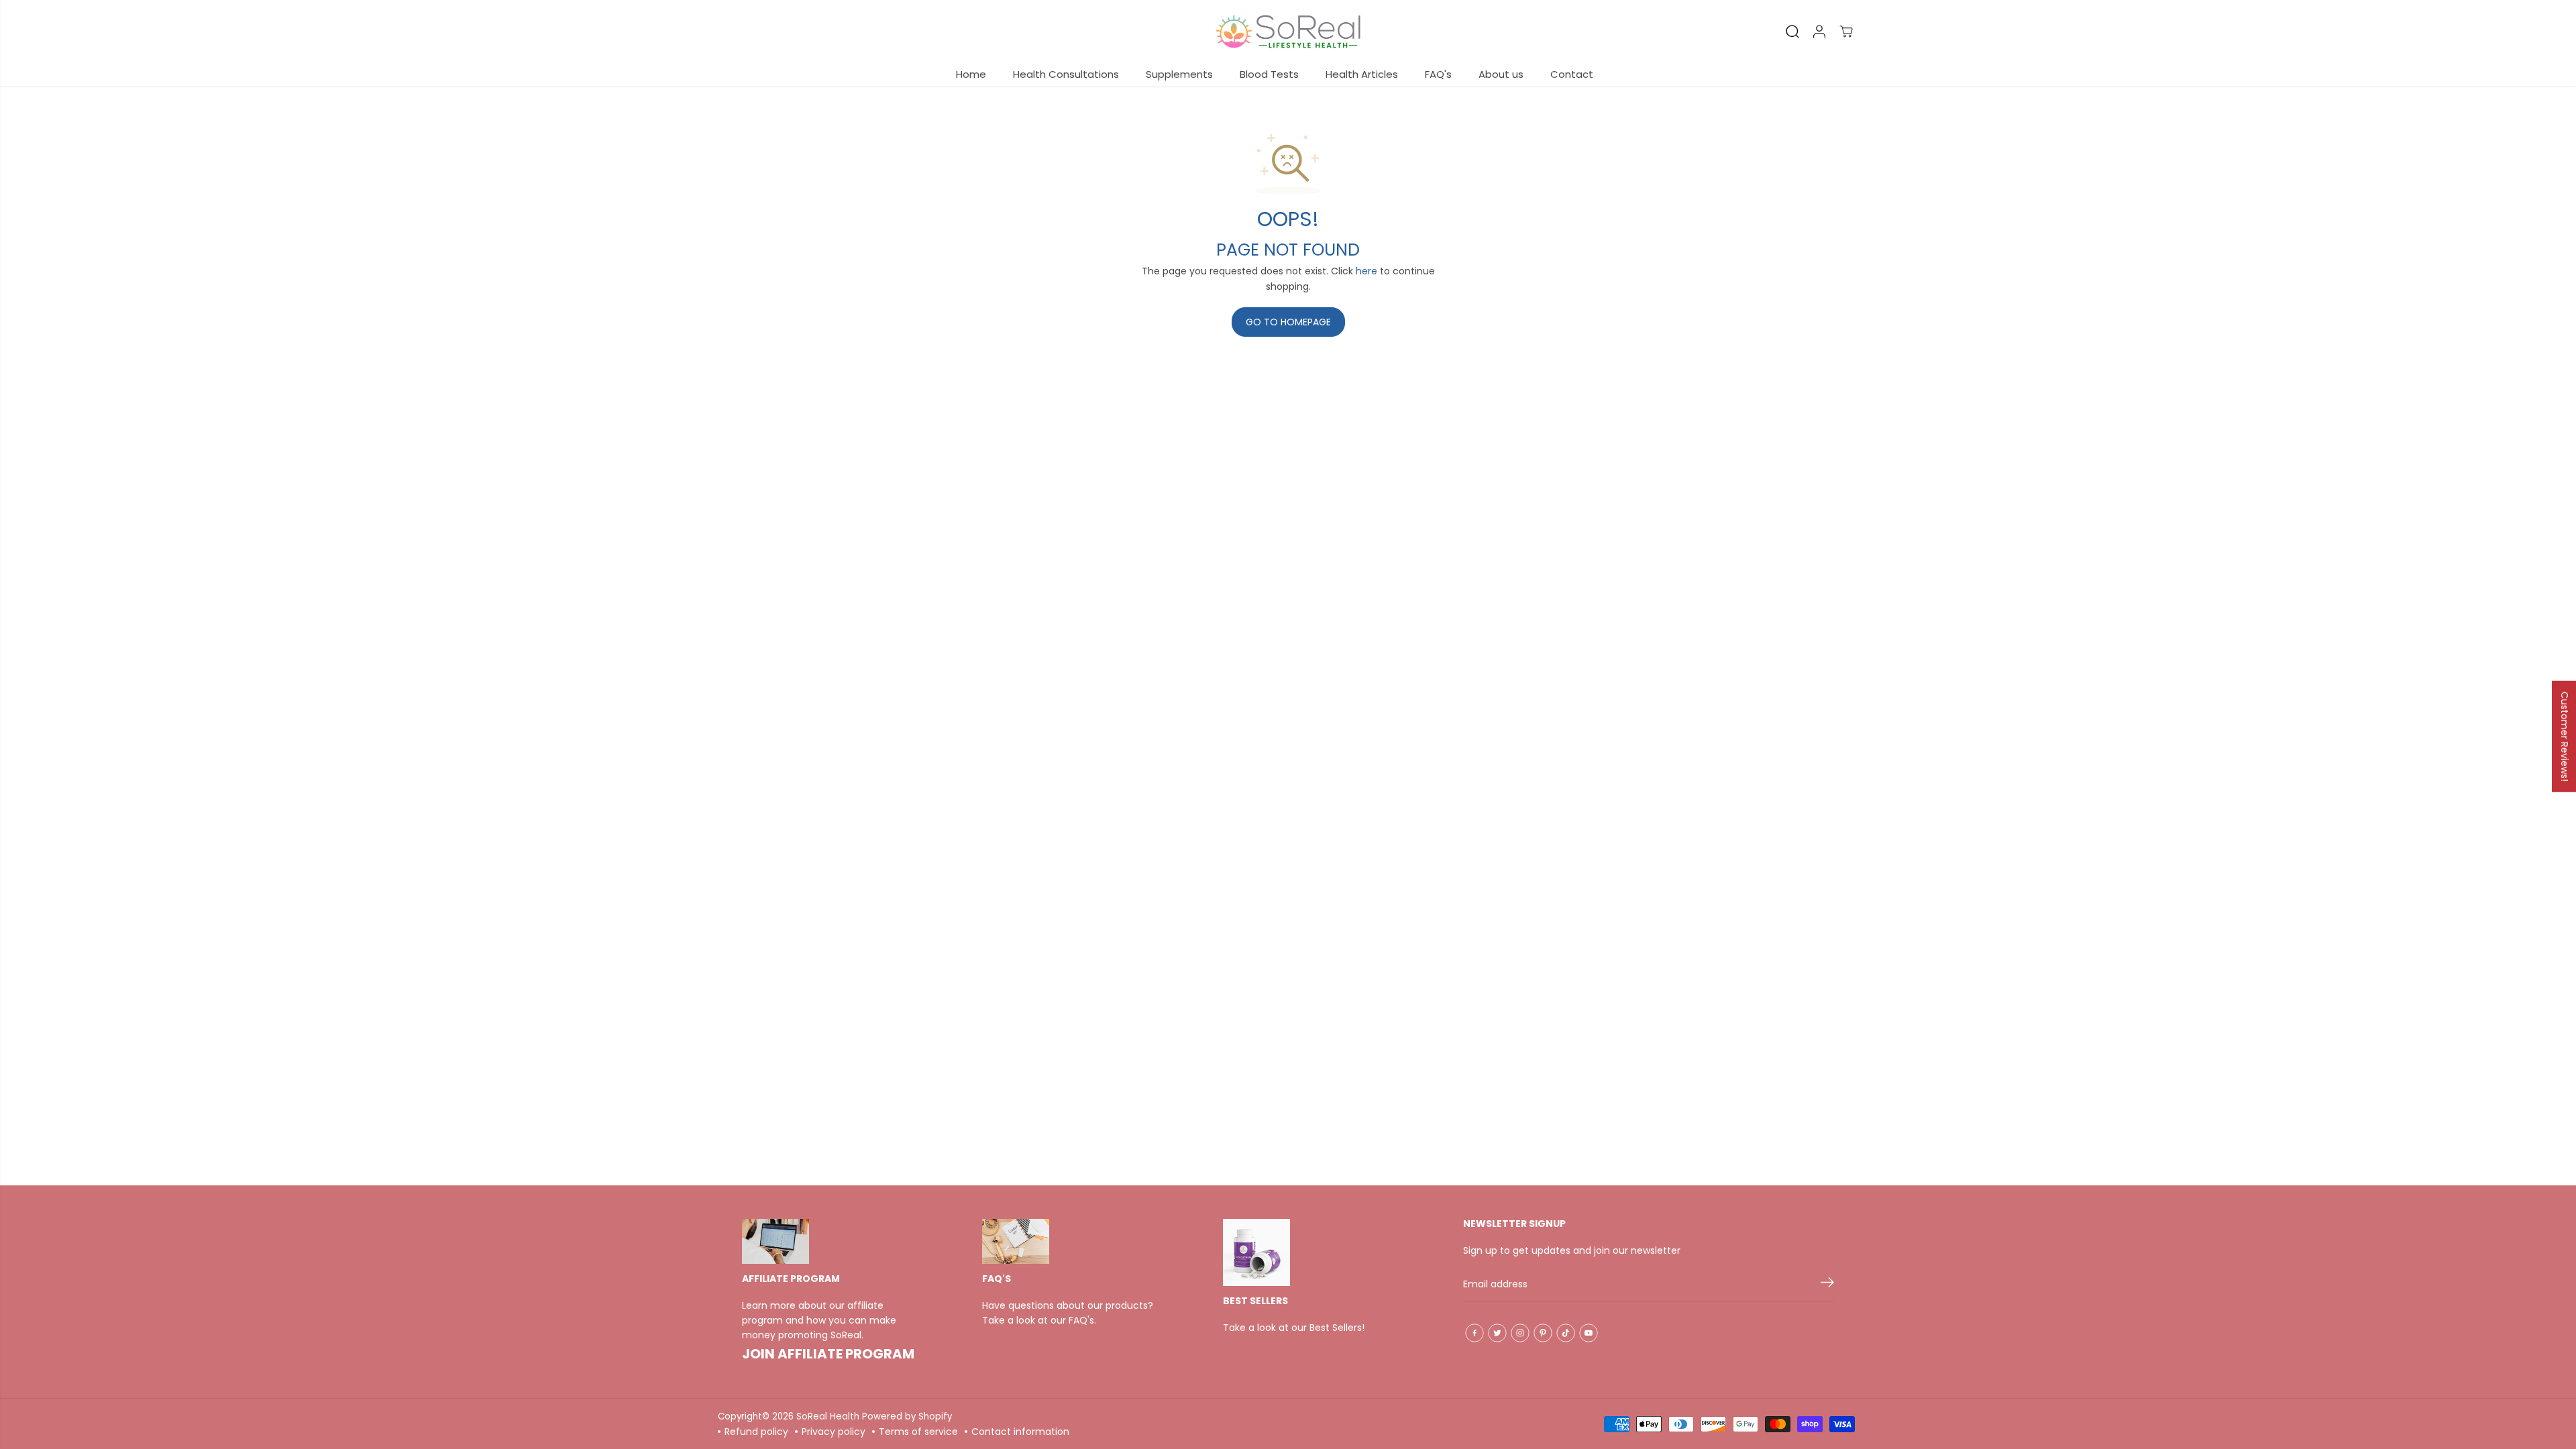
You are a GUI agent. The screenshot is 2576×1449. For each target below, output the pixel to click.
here (1366, 271)
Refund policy (756, 1432)
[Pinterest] (1543, 1333)
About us (1501, 74)
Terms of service (918, 1432)
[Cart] (1846, 32)
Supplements (1179, 74)
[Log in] (1819, 32)
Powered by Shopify (907, 1416)
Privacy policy (834, 1432)
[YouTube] (1589, 1333)
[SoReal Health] (1288, 32)
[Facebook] (1474, 1333)
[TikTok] (1566, 1333)
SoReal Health (828, 1416)
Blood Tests (1269, 74)
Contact (1572, 74)
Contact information (1020, 1432)
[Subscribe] (1827, 1285)
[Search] (1792, 32)
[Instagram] (1520, 1333)
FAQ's (1438, 74)
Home (971, 74)
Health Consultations (1066, 74)
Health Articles (1362, 74)
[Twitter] (1497, 1333)
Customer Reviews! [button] (2565, 737)
